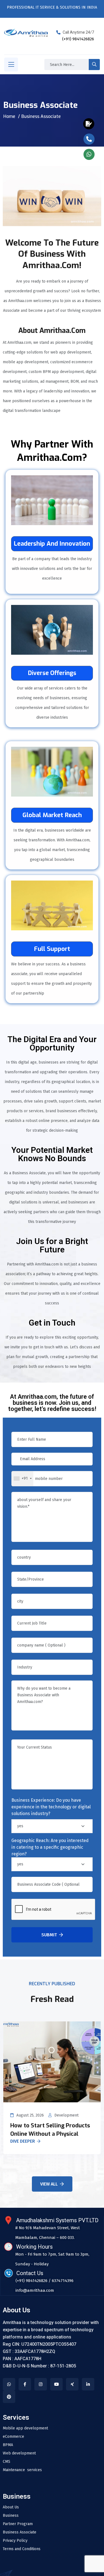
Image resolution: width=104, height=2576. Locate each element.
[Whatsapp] (9, 2384)
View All (49, 2184)
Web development (19, 2453)
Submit (49, 1935)
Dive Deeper (23, 2142)
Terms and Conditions (22, 2549)
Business (11, 2516)
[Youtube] (56, 2384)
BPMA (8, 2445)
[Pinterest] (9, 2397)
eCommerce (13, 2437)
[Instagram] (41, 2384)
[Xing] (72, 2384)
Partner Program (18, 2524)
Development (66, 2115)
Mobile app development (25, 2428)
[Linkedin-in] (88, 2384)
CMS (7, 2462)
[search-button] (94, 65)
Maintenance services (22, 2470)
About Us (11, 2507)
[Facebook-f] (25, 2384)
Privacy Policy (15, 2541)
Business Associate (20, 2532)
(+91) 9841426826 (78, 39)
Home (9, 116)
